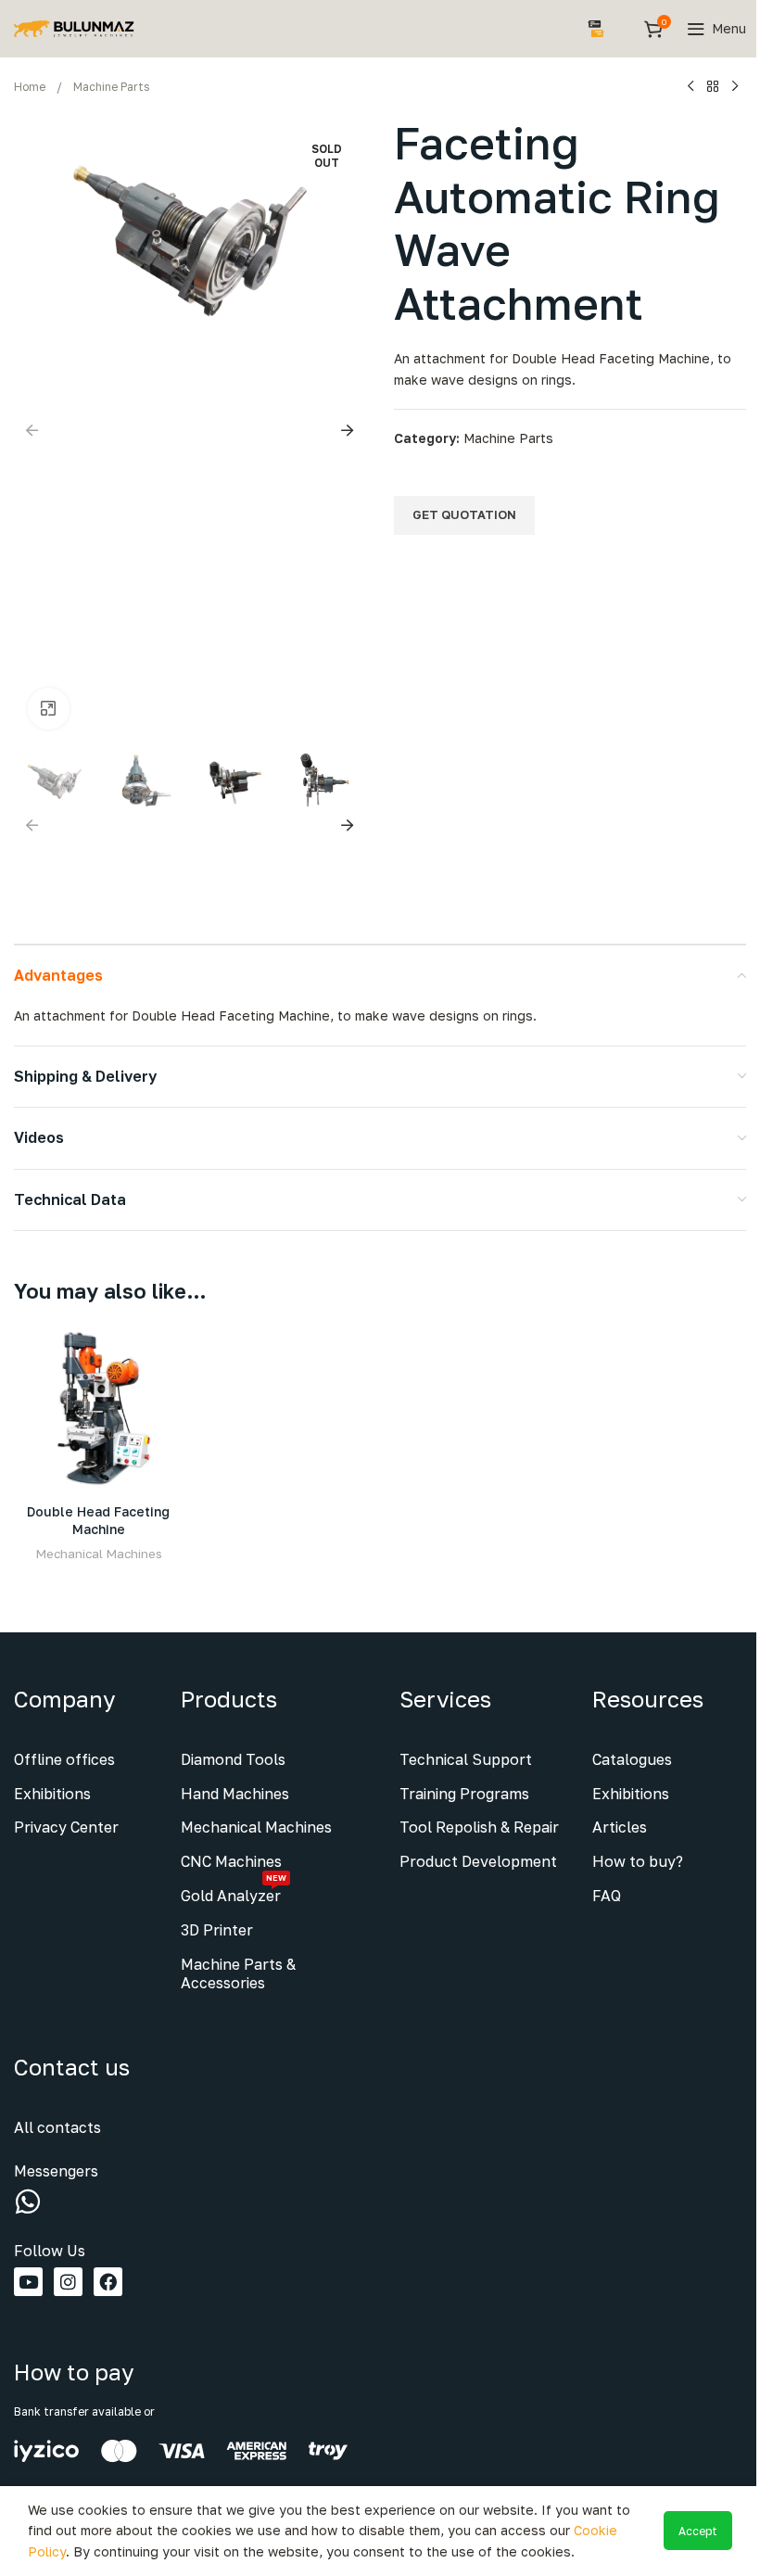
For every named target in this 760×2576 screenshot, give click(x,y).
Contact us (72, 2067)
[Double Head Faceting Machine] (99, 1409)
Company (64, 1699)
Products (229, 1699)
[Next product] (735, 87)
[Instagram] (68, 2282)
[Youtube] (28, 2282)
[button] (32, 430)
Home (30, 87)
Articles (620, 1827)
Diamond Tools (233, 1759)
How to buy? (638, 1861)
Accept (698, 2531)
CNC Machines (231, 1861)
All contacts (57, 2127)
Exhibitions (52, 1794)
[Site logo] (74, 27)
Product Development (478, 1861)
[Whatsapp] (28, 2202)
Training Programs (464, 1794)
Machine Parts (111, 87)
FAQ (607, 1896)
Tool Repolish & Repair (479, 1827)
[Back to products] (713, 87)
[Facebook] (108, 2282)
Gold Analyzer (234, 1892)
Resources (648, 1699)
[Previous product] (690, 87)
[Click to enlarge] (49, 709)
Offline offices (64, 1759)
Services (445, 1699)
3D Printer (217, 1930)
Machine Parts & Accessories (238, 1974)
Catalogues (632, 1759)
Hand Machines (235, 1794)
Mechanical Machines (99, 1554)
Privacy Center (66, 1827)
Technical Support (466, 1759)
